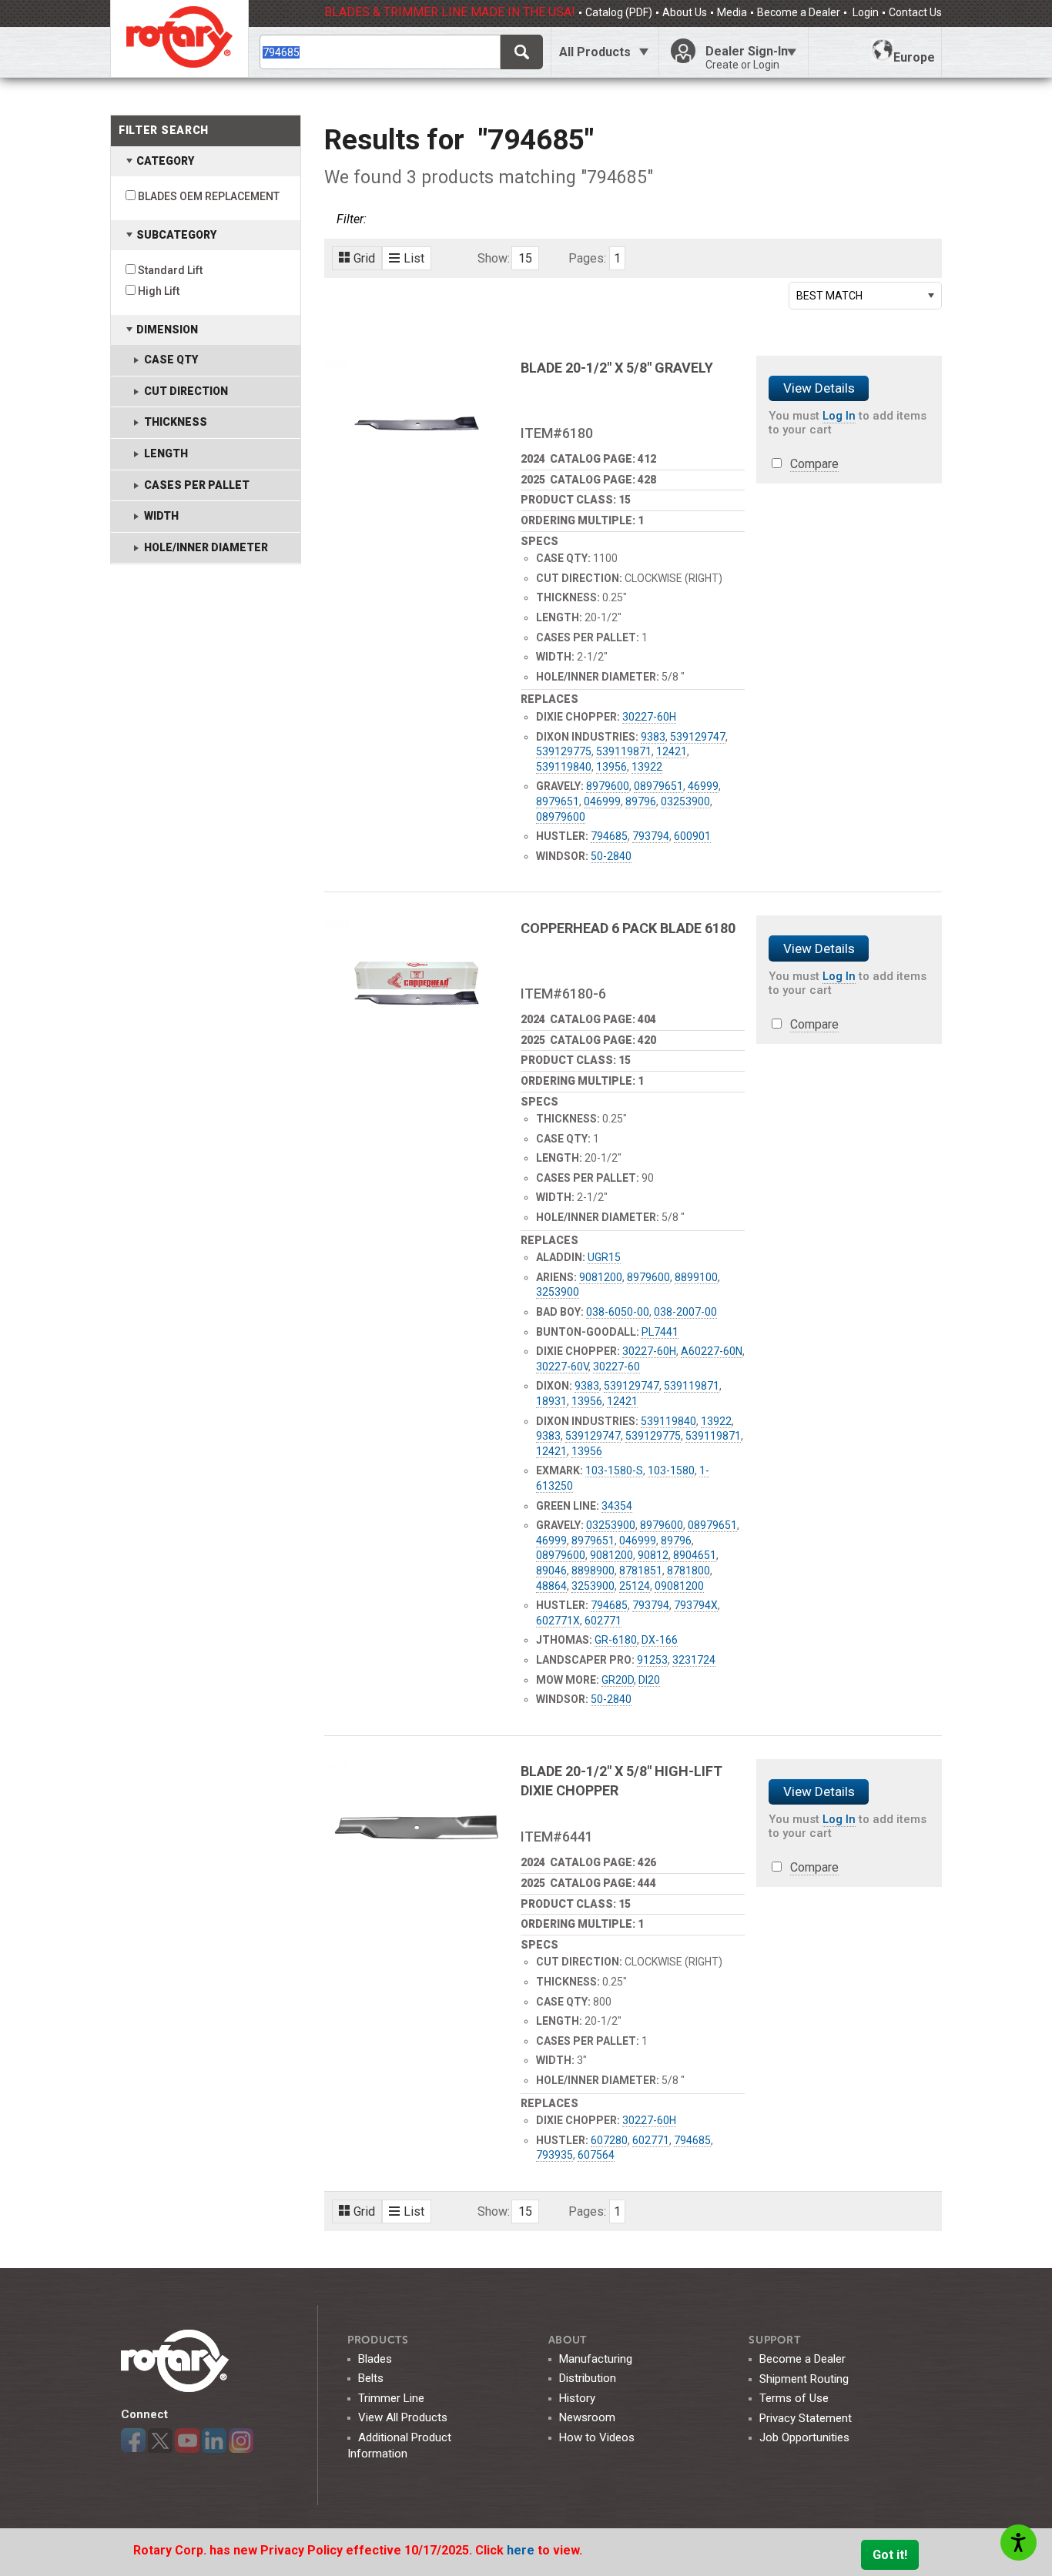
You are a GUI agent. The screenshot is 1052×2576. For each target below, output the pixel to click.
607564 (596, 2155)
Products (378, 2340)
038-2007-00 (685, 1312)
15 (525, 258)
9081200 (601, 1277)
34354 (617, 1506)
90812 (653, 1555)
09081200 (679, 1586)
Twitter (160, 2441)
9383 (653, 737)
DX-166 (660, 1640)
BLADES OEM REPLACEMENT (209, 196)
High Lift (159, 291)
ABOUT (568, 2340)
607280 (609, 2140)
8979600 (608, 786)
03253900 (685, 801)
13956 (611, 767)
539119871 (624, 751)
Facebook (133, 2441)
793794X (696, 1605)
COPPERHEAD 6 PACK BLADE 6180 (628, 928)
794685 (609, 836)
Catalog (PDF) (619, 12)
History (577, 2398)
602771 (603, 1621)
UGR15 (604, 1257)
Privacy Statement (806, 2418)
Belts (371, 2378)
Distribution (588, 2378)
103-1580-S (614, 1470)
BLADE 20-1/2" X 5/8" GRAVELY (617, 368)
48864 (551, 1586)
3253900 (558, 1292)
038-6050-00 (618, 1312)
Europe (914, 57)
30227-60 (616, 1367)
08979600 (561, 817)
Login (864, 12)
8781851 (641, 1571)
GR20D (618, 1680)
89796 (641, 801)
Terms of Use (794, 2398)
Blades (375, 2359)
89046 (551, 1571)
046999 (602, 801)
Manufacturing (596, 2359)
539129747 (698, 737)
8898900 (593, 1571)
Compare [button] (814, 464)
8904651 (695, 1555)
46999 (703, 786)
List (414, 258)
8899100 (696, 1277)
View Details (819, 388)
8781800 (688, 1571)
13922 (647, 767)
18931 (551, 1401)
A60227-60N (712, 1351)
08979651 (658, 786)
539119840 (564, 767)
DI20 (649, 1680)
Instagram (241, 2441)
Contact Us (915, 12)
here (522, 2550)
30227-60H (649, 717)
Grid (364, 258)
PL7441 (660, 1332)
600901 (692, 836)
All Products (595, 52)
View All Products (403, 2417)
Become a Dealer (799, 12)
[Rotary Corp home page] (179, 38)
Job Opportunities (804, 2437)
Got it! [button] (890, 2555)
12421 (672, 751)
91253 (652, 1660)
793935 (554, 2155)
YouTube (187, 2441)
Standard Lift (170, 270)
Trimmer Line (391, 2398)
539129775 (564, 751)
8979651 (558, 801)
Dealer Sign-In (747, 57)
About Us (685, 12)
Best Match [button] (829, 296)
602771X (558, 1621)
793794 (651, 836)
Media (732, 12)
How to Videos (597, 2437)
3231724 (694, 1660)
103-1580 (671, 1470)
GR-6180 (616, 1640)
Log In (839, 416)
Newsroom (587, 2417)
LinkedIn (214, 2441)
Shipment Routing (804, 2379)
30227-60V (562, 1367)
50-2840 (611, 856)
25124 (635, 1586)
